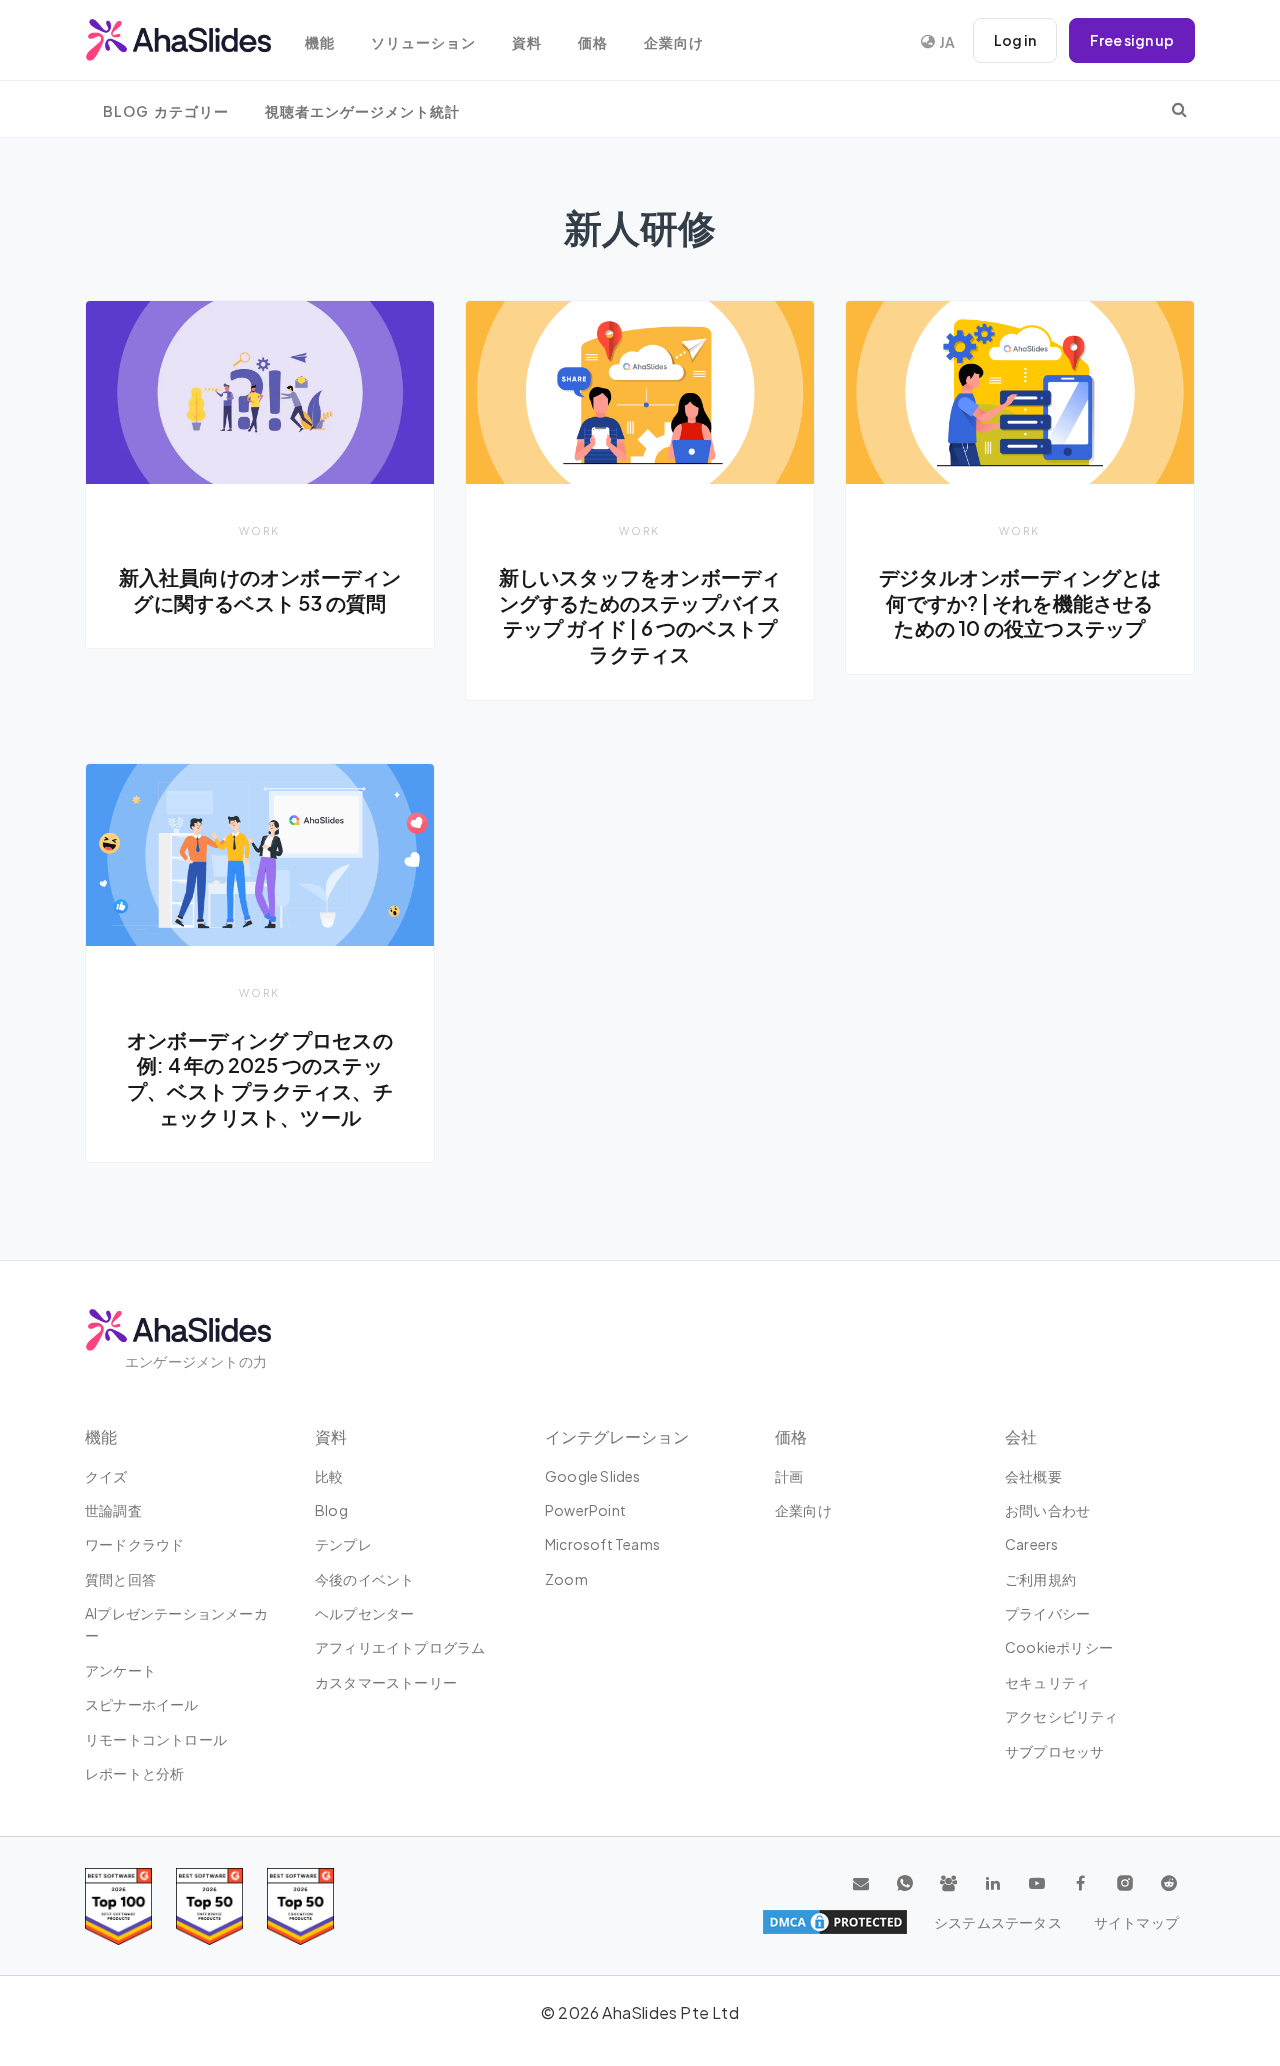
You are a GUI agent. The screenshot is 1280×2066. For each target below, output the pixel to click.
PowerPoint (585, 1510)
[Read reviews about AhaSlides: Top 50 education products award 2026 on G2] (209, 1906)
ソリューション (423, 42)
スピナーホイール (142, 1704)
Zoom (566, 1579)
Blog (331, 1510)
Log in (1015, 40)
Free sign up (1132, 40)
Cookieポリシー (1059, 1647)
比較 (329, 1476)
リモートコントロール (156, 1739)
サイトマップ (1136, 1922)
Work (259, 530)
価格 (593, 42)
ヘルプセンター (364, 1613)
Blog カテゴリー (166, 111)
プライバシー (1047, 1613)
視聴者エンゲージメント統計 (362, 111)
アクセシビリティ (1062, 1716)
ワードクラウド (134, 1544)
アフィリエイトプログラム (400, 1647)
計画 (789, 1476)
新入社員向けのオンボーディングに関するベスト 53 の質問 (260, 590)
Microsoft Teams (602, 1544)
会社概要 (1033, 1476)
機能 (320, 42)
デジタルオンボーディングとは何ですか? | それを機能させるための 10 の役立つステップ (1020, 602)
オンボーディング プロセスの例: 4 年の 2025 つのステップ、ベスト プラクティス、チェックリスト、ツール (260, 1078)
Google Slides (593, 1476)
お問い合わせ (1047, 1510)
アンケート (120, 1670)
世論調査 (113, 1510)
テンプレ (343, 1544)
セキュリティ (1047, 1682)
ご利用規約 (1040, 1579)
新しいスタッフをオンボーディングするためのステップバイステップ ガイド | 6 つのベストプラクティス (640, 615)
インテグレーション (617, 1436)
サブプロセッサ (1054, 1751)
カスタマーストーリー (386, 1682)
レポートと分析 (134, 1773)
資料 (527, 42)
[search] (1179, 109)
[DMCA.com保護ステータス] (835, 1922)
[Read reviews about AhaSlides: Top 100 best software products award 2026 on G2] (118, 1906)
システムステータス (998, 1922)
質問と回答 (120, 1579)
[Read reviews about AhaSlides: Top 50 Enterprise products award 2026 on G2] (300, 1906)
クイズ (106, 1476)
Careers (1031, 1544)
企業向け (674, 42)
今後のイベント (364, 1579)
